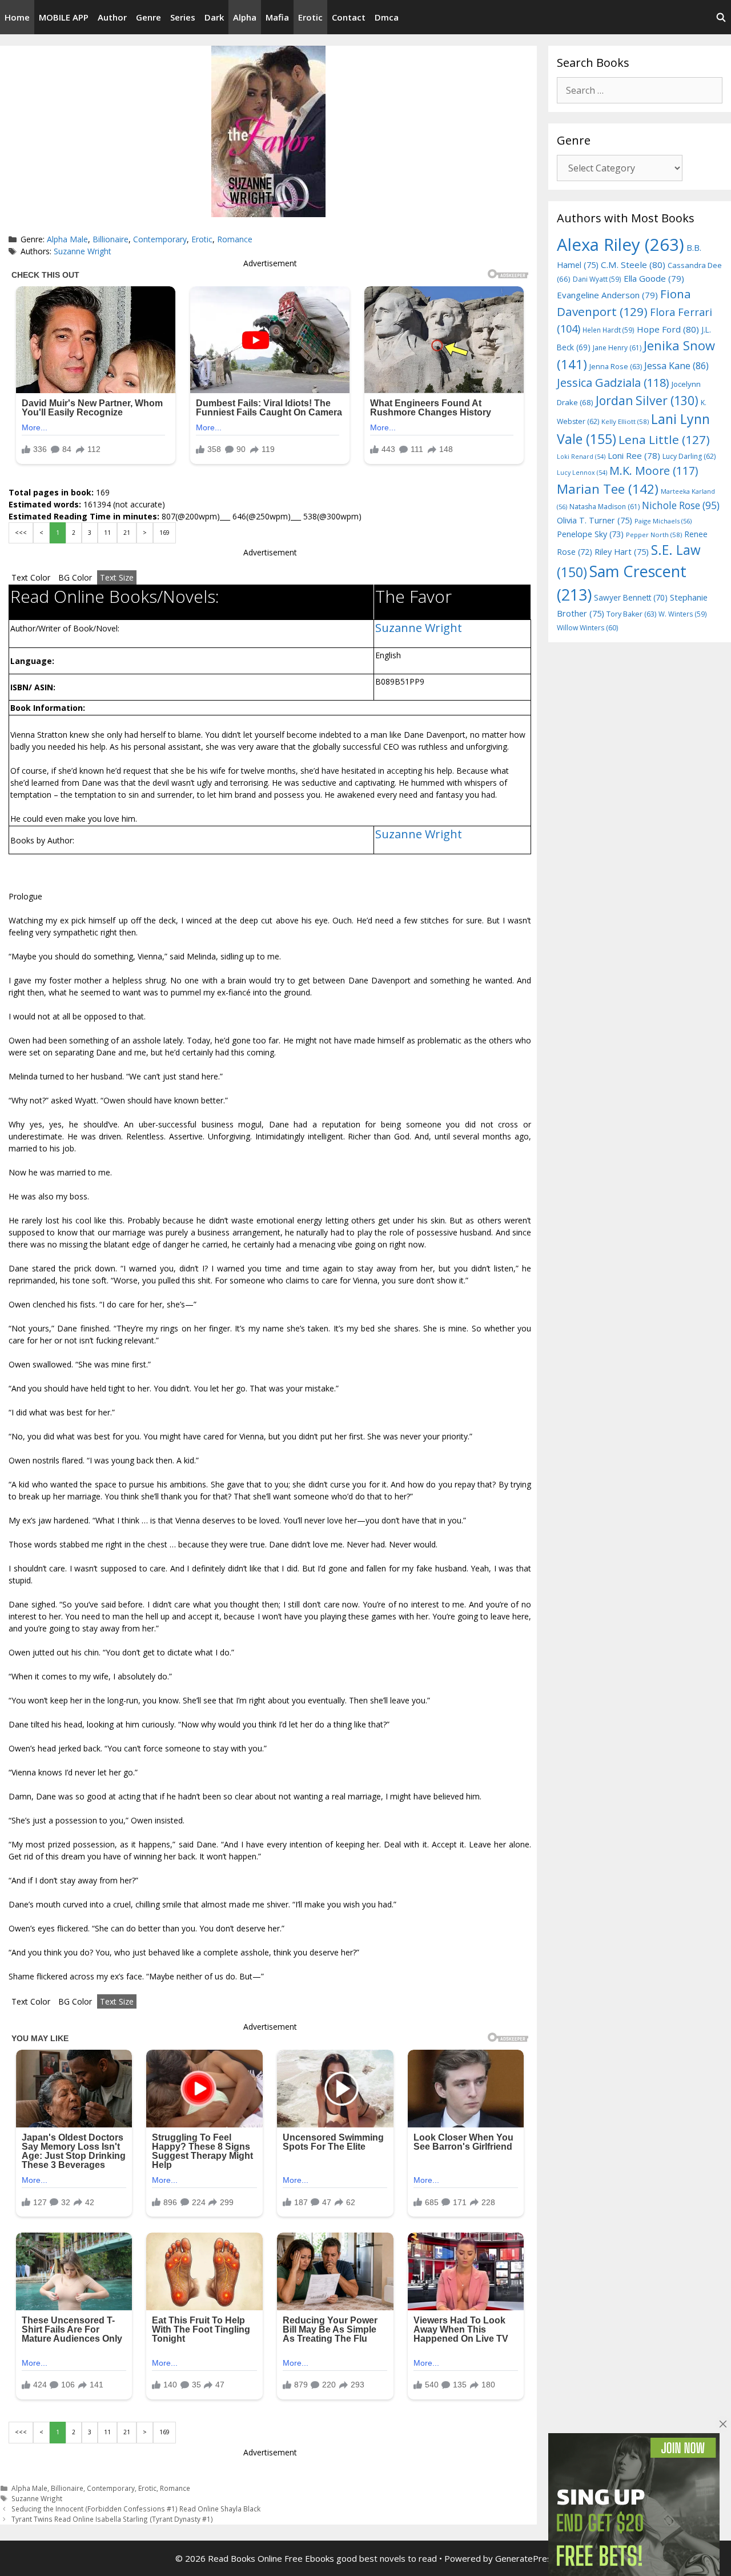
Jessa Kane (676, 366)
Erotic (310, 17)
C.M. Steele (633, 265)
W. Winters (683, 614)
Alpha (245, 17)
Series (183, 17)
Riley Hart (622, 552)
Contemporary (160, 239)
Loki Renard (581, 457)
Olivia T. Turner (595, 520)
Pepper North (654, 535)
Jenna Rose (616, 367)
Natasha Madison (605, 507)
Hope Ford (668, 329)
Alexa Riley (620, 245)
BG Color (75, 577)
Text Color (31, 577)
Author (112, 17)
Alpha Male (67, 239)
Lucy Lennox (582, 473)
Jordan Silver (647, 400)
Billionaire (111, 239)
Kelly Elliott (625, 421)
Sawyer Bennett (631, 597)
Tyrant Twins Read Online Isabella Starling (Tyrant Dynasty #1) (112, 2519)
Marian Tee (608, 489)
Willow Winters (587, 628)
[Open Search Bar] (721, 17)
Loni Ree (634, 455)
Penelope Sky (590, 534)
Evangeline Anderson (607, 295)
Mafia (277, 17)
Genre (148, 17)
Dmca (387, 17)
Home (17, 17)
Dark (214, 17)
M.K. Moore (654, 471)
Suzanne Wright (83, 251)
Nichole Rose (681, 505)
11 (107, 533)
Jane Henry (617, 348)
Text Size (117, 577)
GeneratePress (526, 2558)
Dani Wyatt (597, 279)
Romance (235, 239)
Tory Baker (631, 614)
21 (127, 533)
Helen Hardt (609, 330)
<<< (21, 533)
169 (164, 533)
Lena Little (664, 439)
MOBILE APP (64, 17)
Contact (349, 17)
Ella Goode (654, 278)
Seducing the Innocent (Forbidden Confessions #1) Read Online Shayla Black (136, 2509)
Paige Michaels (663, 521)
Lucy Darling (689, 456)
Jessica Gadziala (613, 383)
